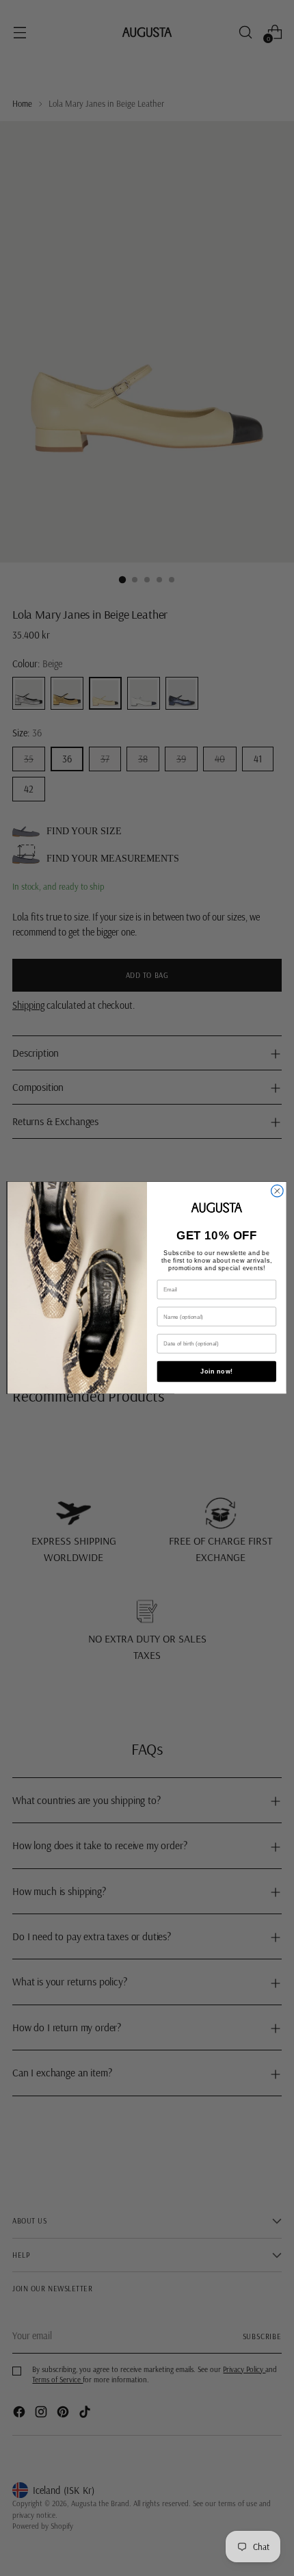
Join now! (216, 1372)
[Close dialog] (278, 1192)
